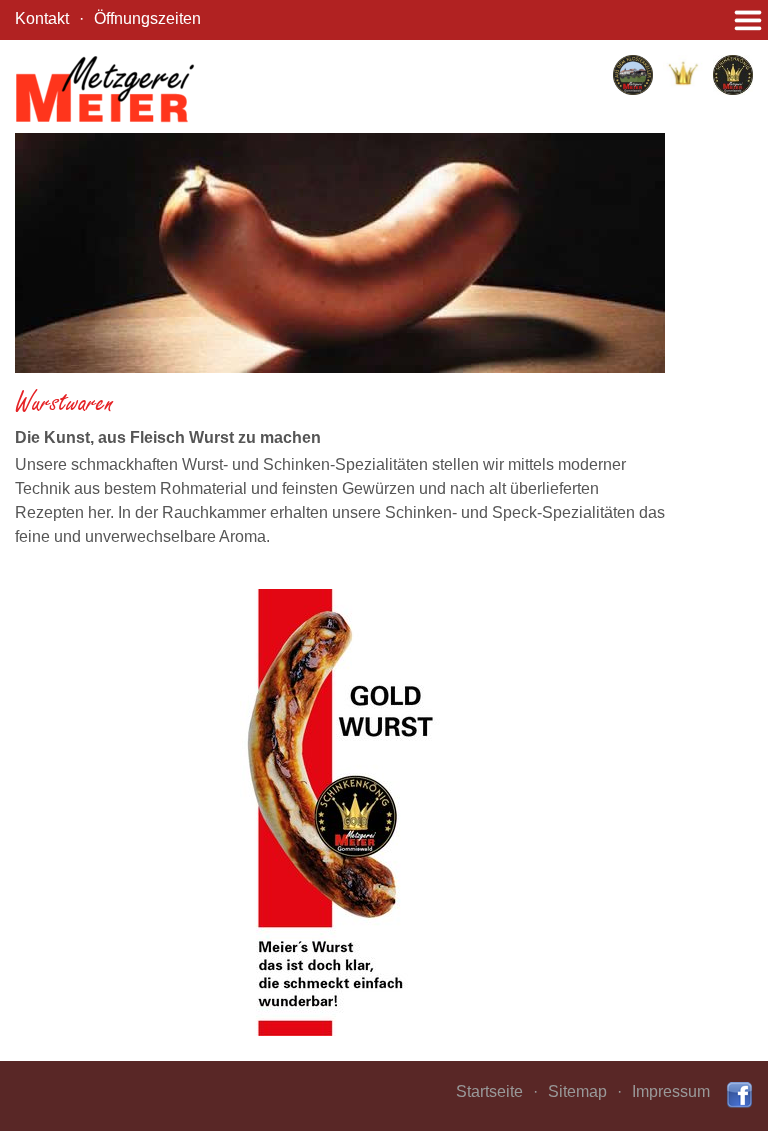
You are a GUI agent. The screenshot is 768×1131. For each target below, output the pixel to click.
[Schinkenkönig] (733, 75)
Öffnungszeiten (147, 18)
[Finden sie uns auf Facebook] (739, 1095)
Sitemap (577, 1091)
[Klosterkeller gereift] (633, 75)
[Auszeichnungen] (683, 72)
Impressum (671, 1091)
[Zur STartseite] (105, 89)
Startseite (489, 1091)
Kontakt (42, 18)
